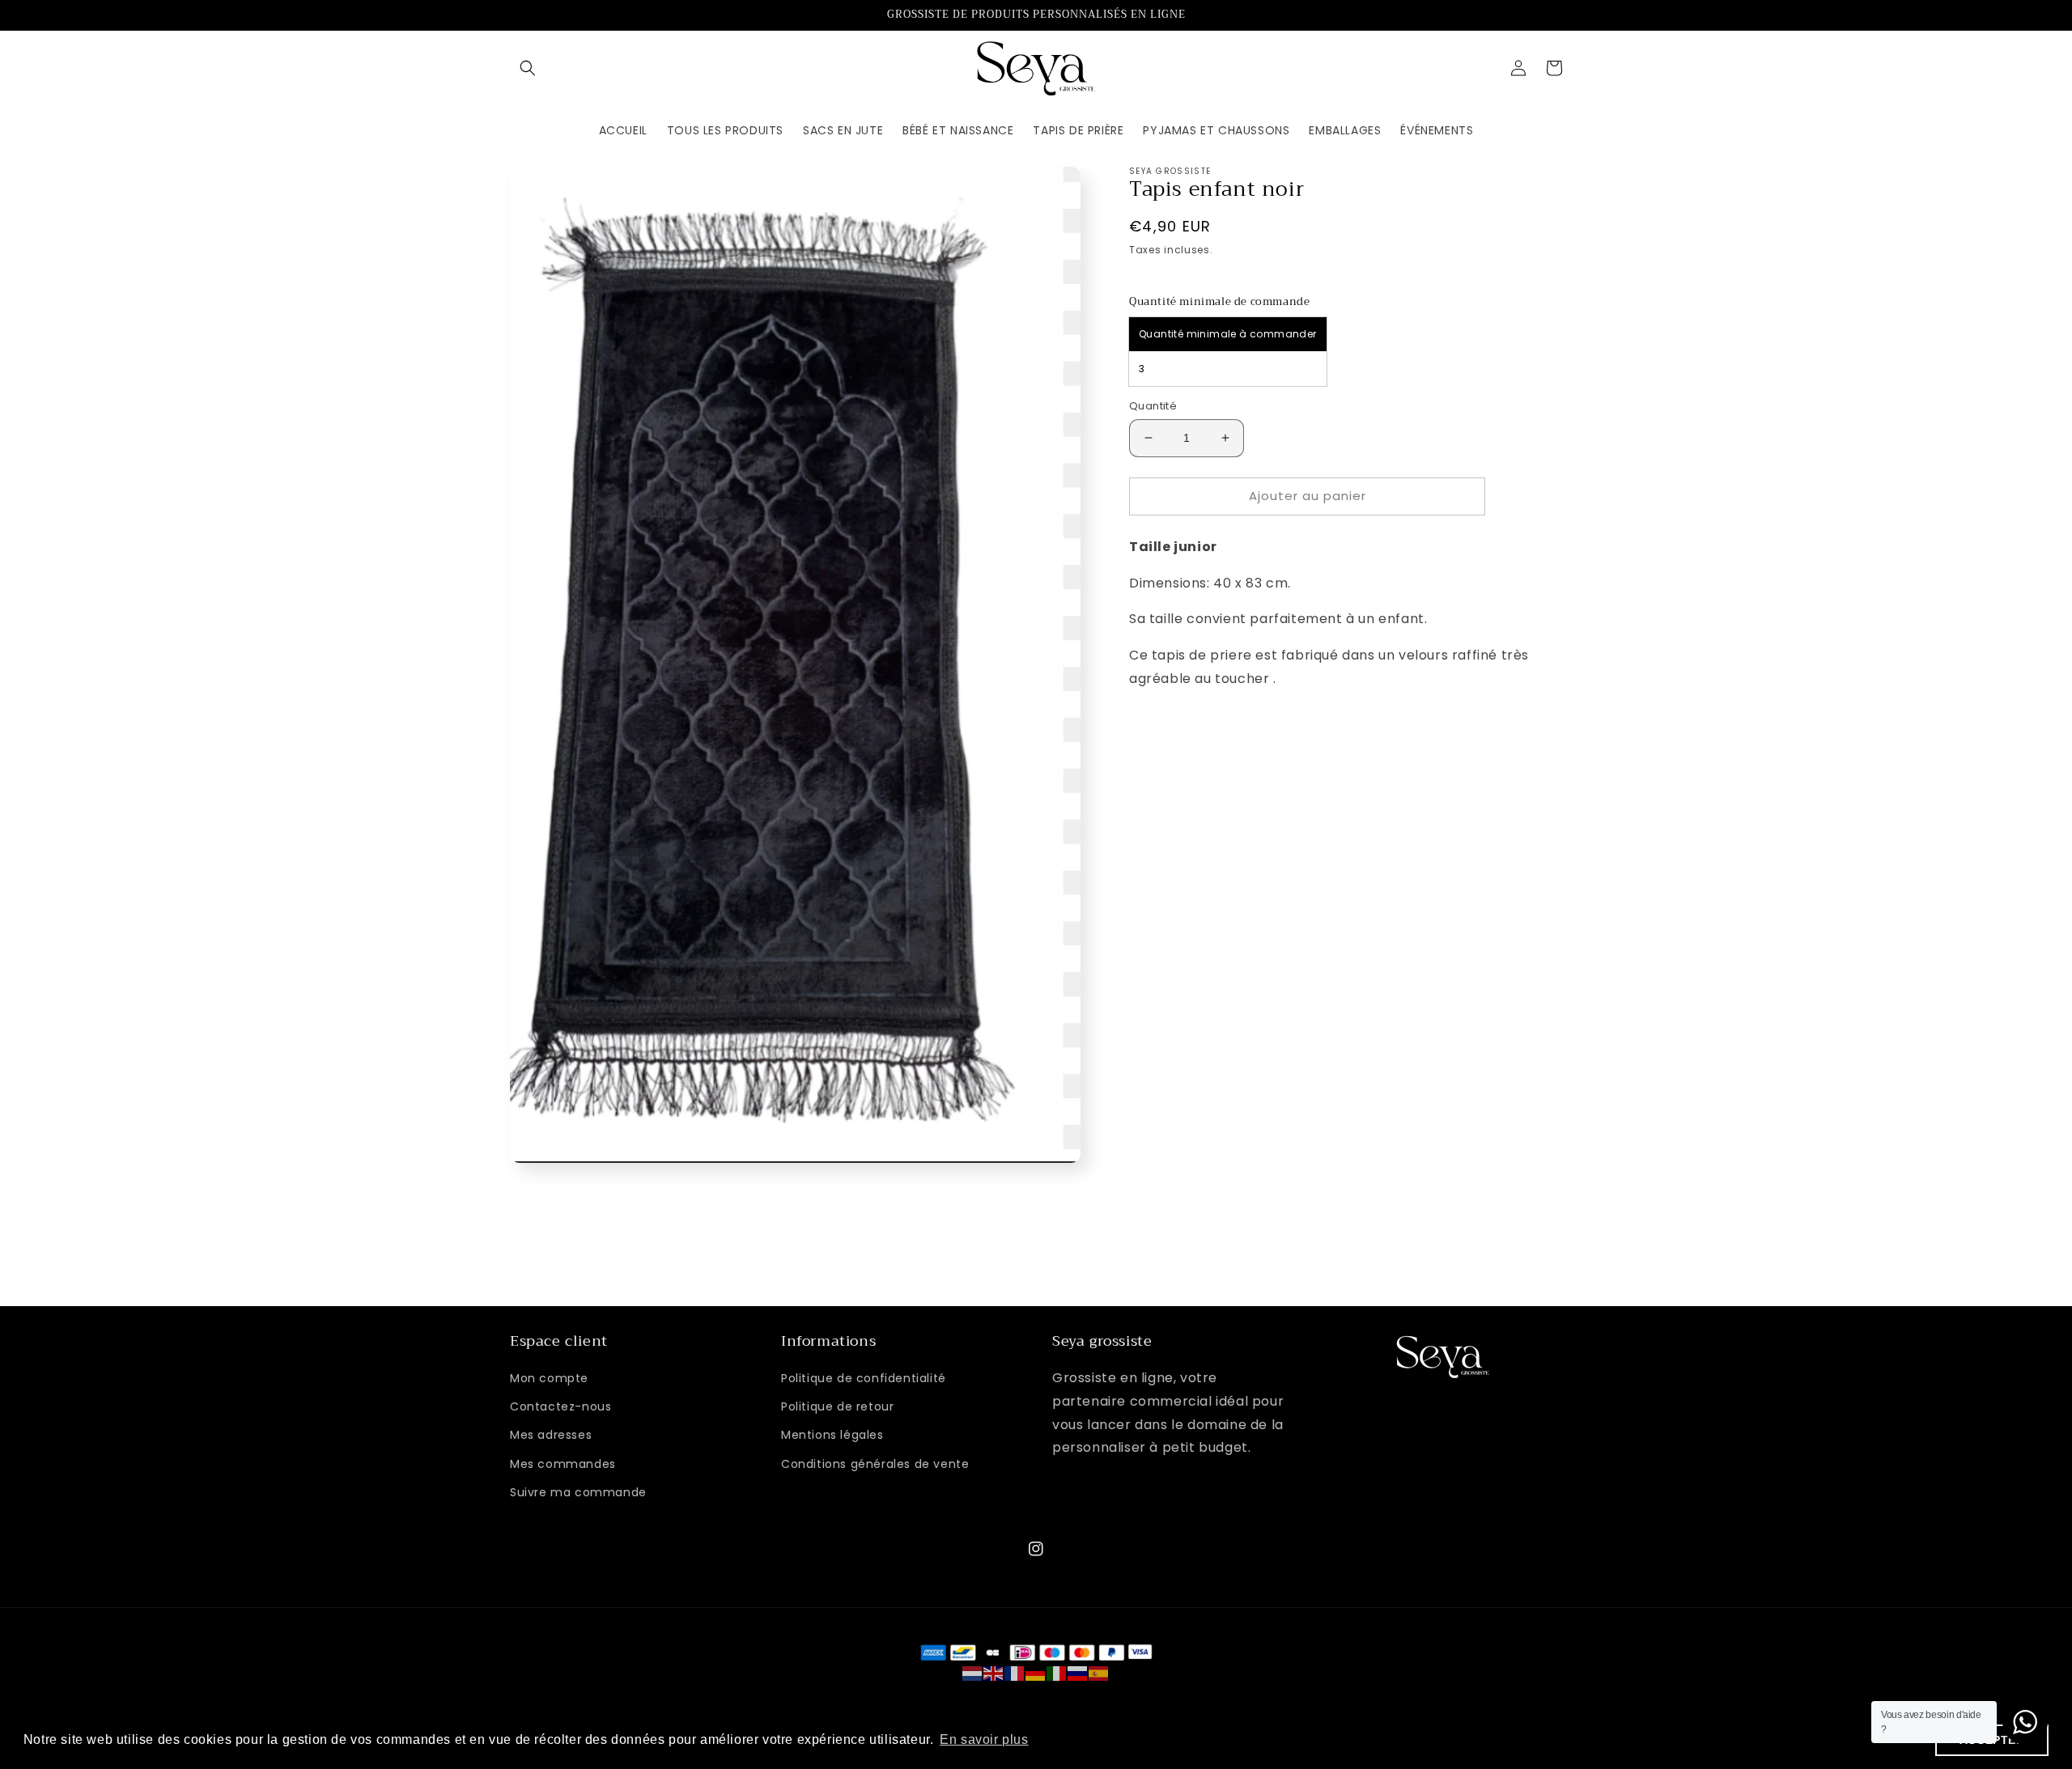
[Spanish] (1099, 1673)
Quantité (1153, 406)
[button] (528, 68)
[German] (1036, 1673)
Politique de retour (837, 1406)
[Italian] (1057, 1673)
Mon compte (549, 1378)
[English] (994, 1673)
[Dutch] (973, 1673)
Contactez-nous (560, 1406)
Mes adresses (551, 1435)
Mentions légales (832, 1435)
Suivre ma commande (578, 1492)
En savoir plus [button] (984, 1739)
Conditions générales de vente (875, 1464)
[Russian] (1078, 1673)
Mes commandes (563, 1464)
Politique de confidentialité (864, 1378)
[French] (1015, 1673)
